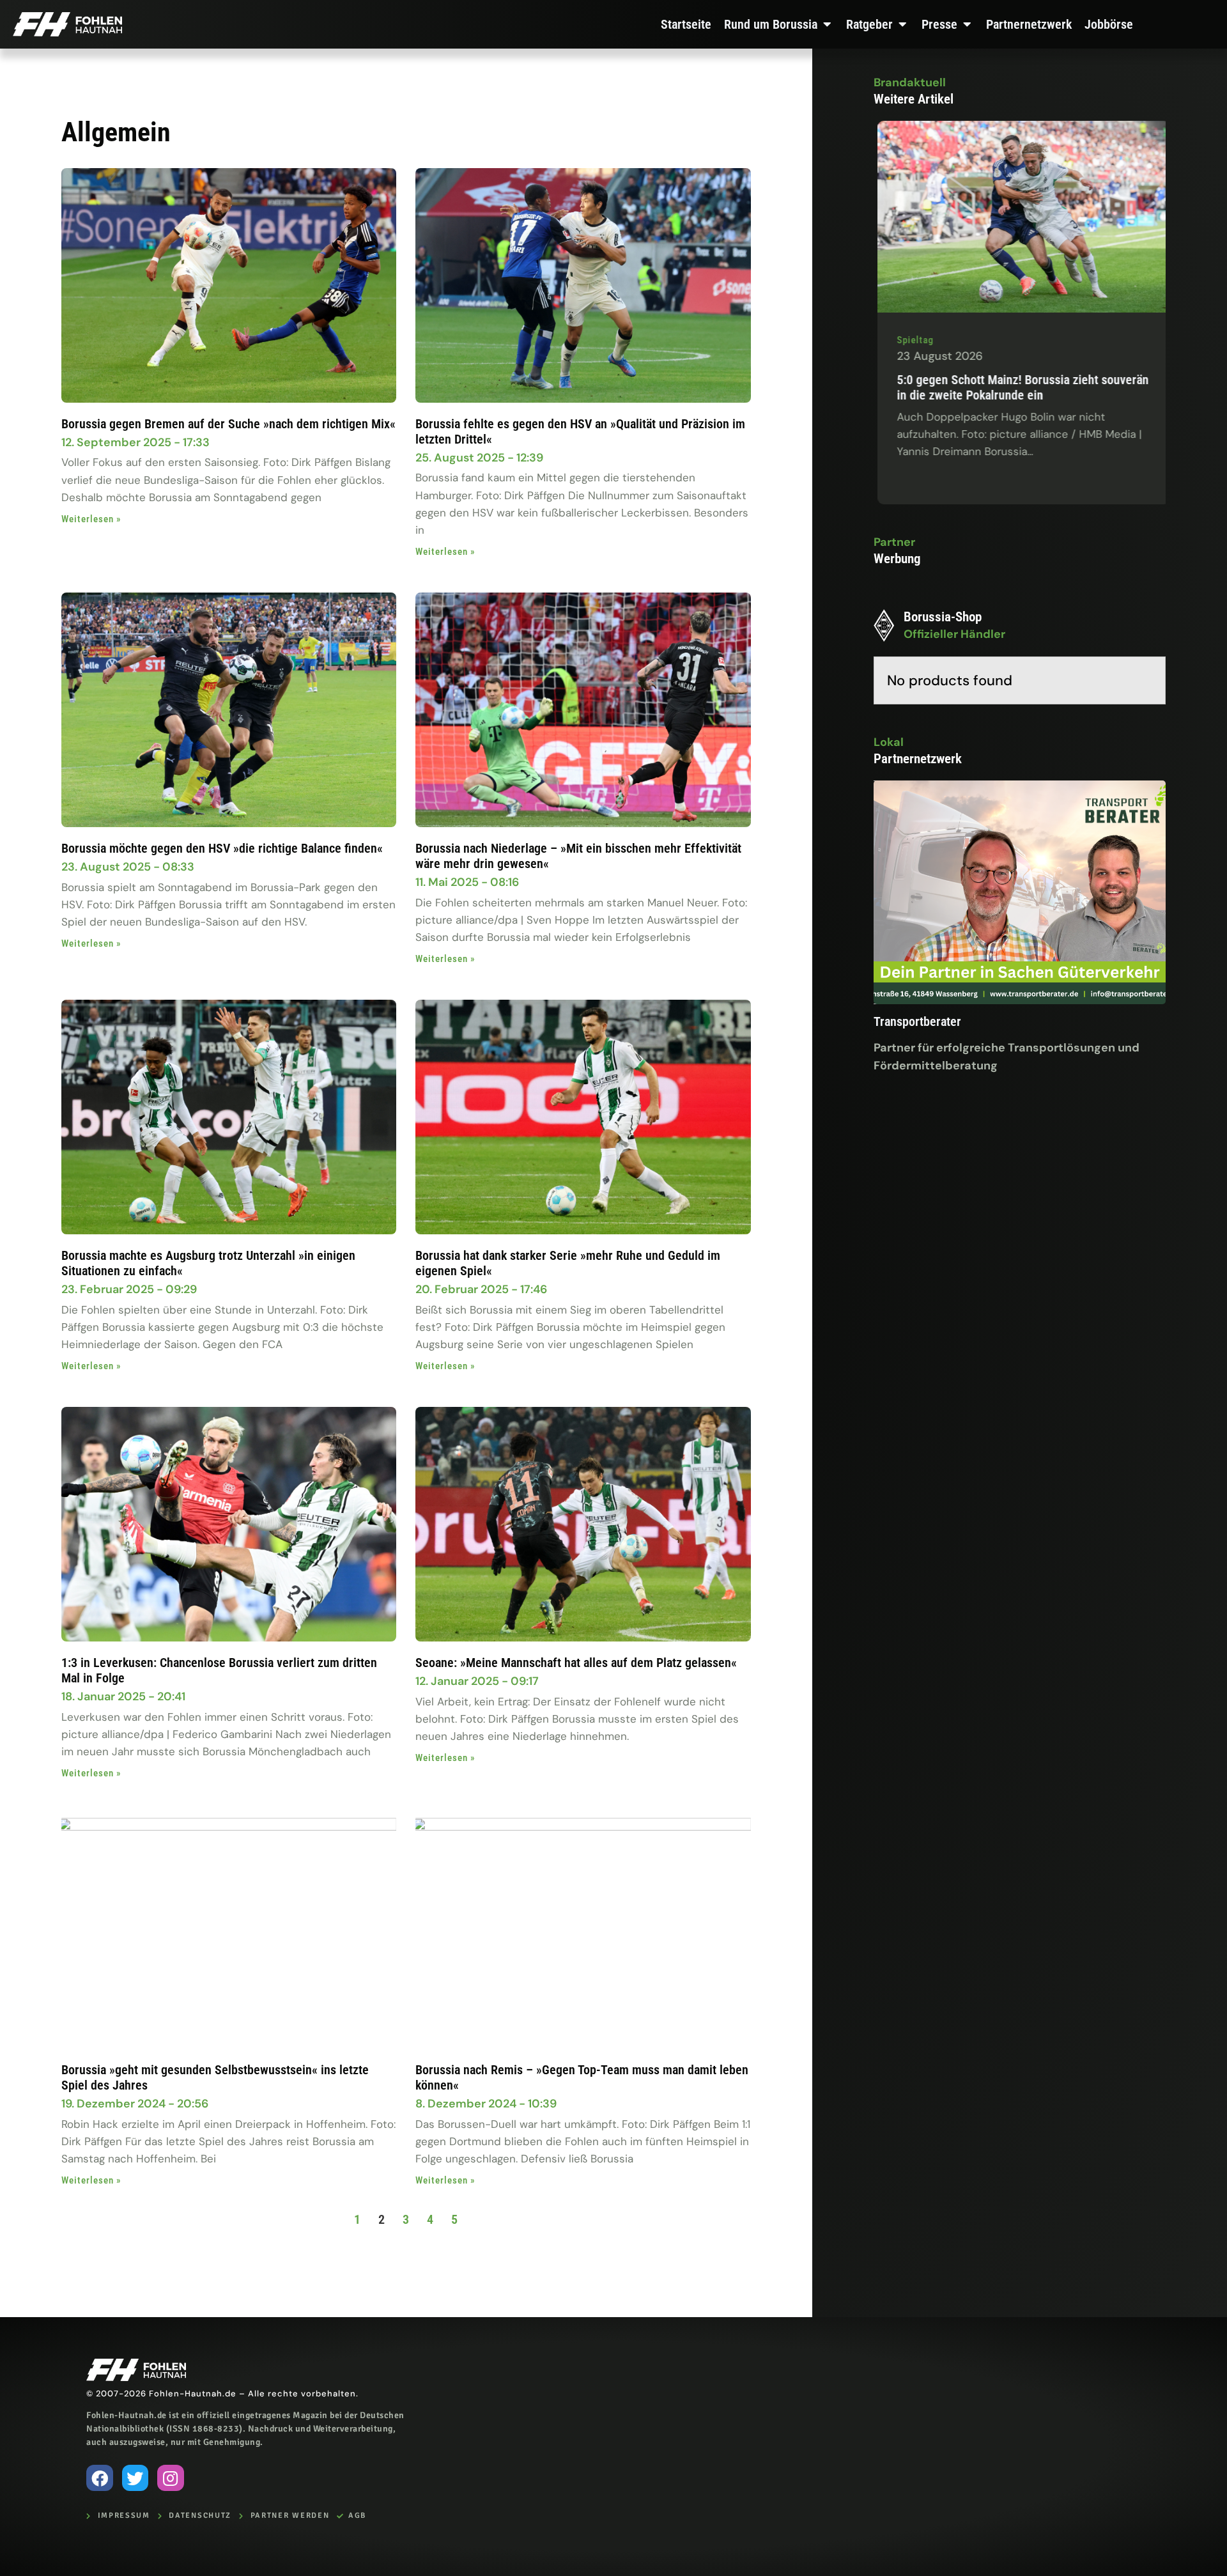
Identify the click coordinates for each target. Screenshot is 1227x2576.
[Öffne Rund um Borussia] (827, 24)
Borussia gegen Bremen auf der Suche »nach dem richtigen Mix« (228, 424)
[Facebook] (100, 2478)
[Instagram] (171, 2478)
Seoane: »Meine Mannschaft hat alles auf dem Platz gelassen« (578, 1663)
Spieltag (1153, 340)
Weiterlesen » (91, 519)
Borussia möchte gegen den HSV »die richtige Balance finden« (222, 848)
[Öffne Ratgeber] (902, 24)
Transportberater (917, 1021)
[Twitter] (135, 2478)
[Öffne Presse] (967, 24)
